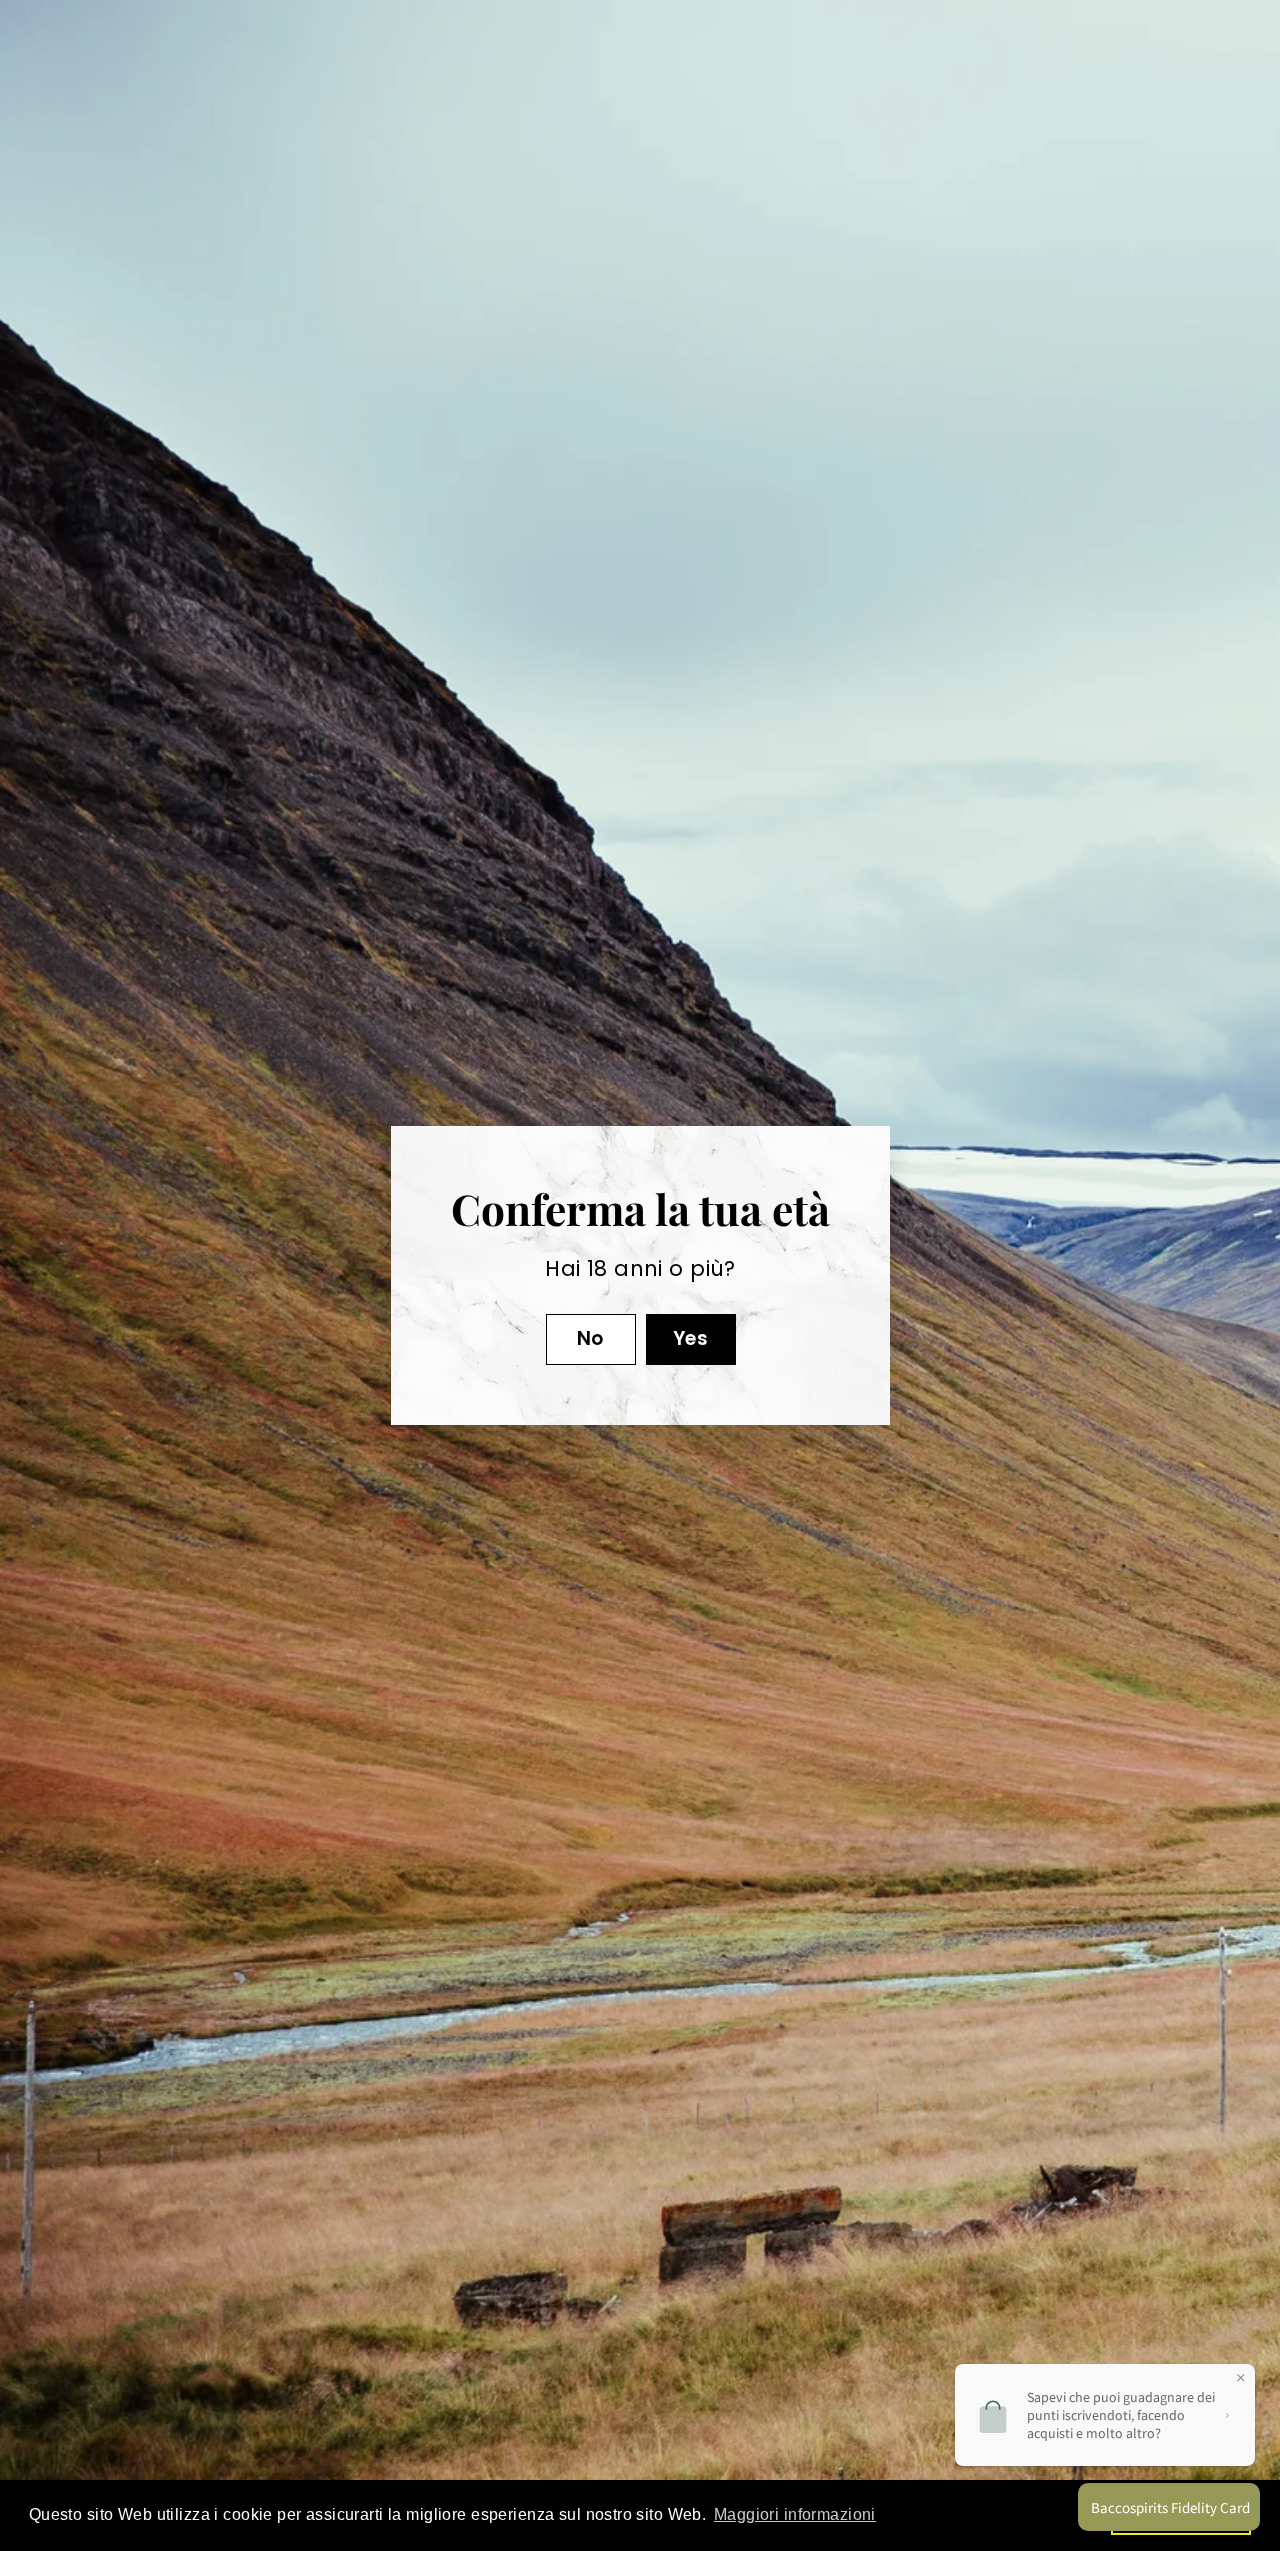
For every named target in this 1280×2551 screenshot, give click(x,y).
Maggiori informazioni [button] (795, 2514)
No (590, 1338)
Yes (689, 1338)
